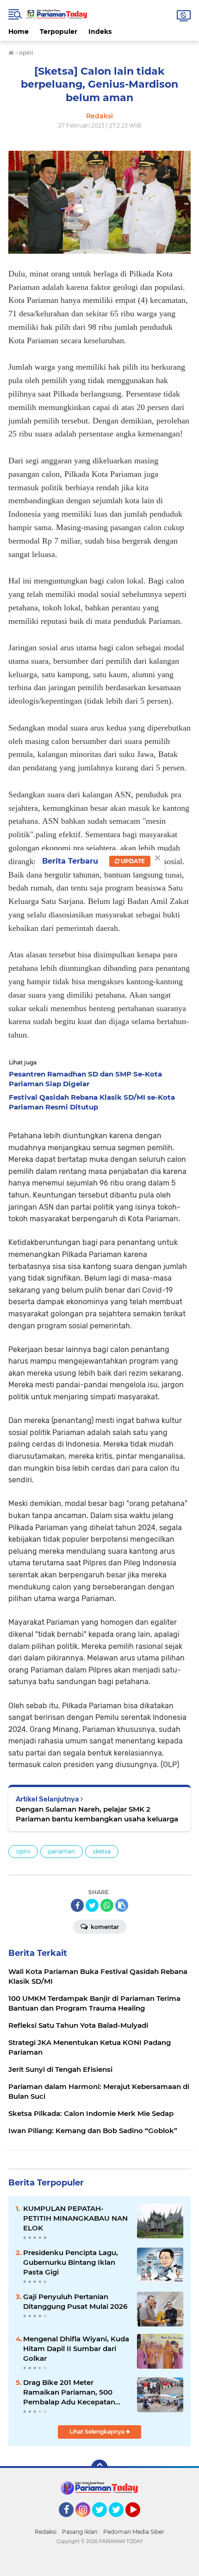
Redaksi (46, 2532)
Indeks (100, 32)
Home (19, 32)
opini (23, 1851)
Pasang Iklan (80, 2532)
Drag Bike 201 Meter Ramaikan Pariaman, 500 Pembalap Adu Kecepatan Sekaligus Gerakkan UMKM (71, 2392)
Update (132, 861)
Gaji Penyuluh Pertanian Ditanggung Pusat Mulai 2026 (75, 2301)
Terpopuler (59, 32)
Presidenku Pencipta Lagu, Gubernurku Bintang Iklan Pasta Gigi (71, 2262)
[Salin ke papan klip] (122, 1905)
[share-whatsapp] (107, 1905)
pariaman (62, 1851)
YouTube (139, 2521)
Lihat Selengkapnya (98, 2432)
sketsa (102, 1851)
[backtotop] (99, 2468)
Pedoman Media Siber (134, 2532)
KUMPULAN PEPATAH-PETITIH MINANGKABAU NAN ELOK (75, 2218)
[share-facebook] (77, 1905)
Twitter (104, 2521)
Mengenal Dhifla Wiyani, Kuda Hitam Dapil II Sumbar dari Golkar (76, 2349)
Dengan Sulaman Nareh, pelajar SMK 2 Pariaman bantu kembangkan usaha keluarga (97, 1814)
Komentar (104, 1927)
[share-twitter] (92, 1905)
